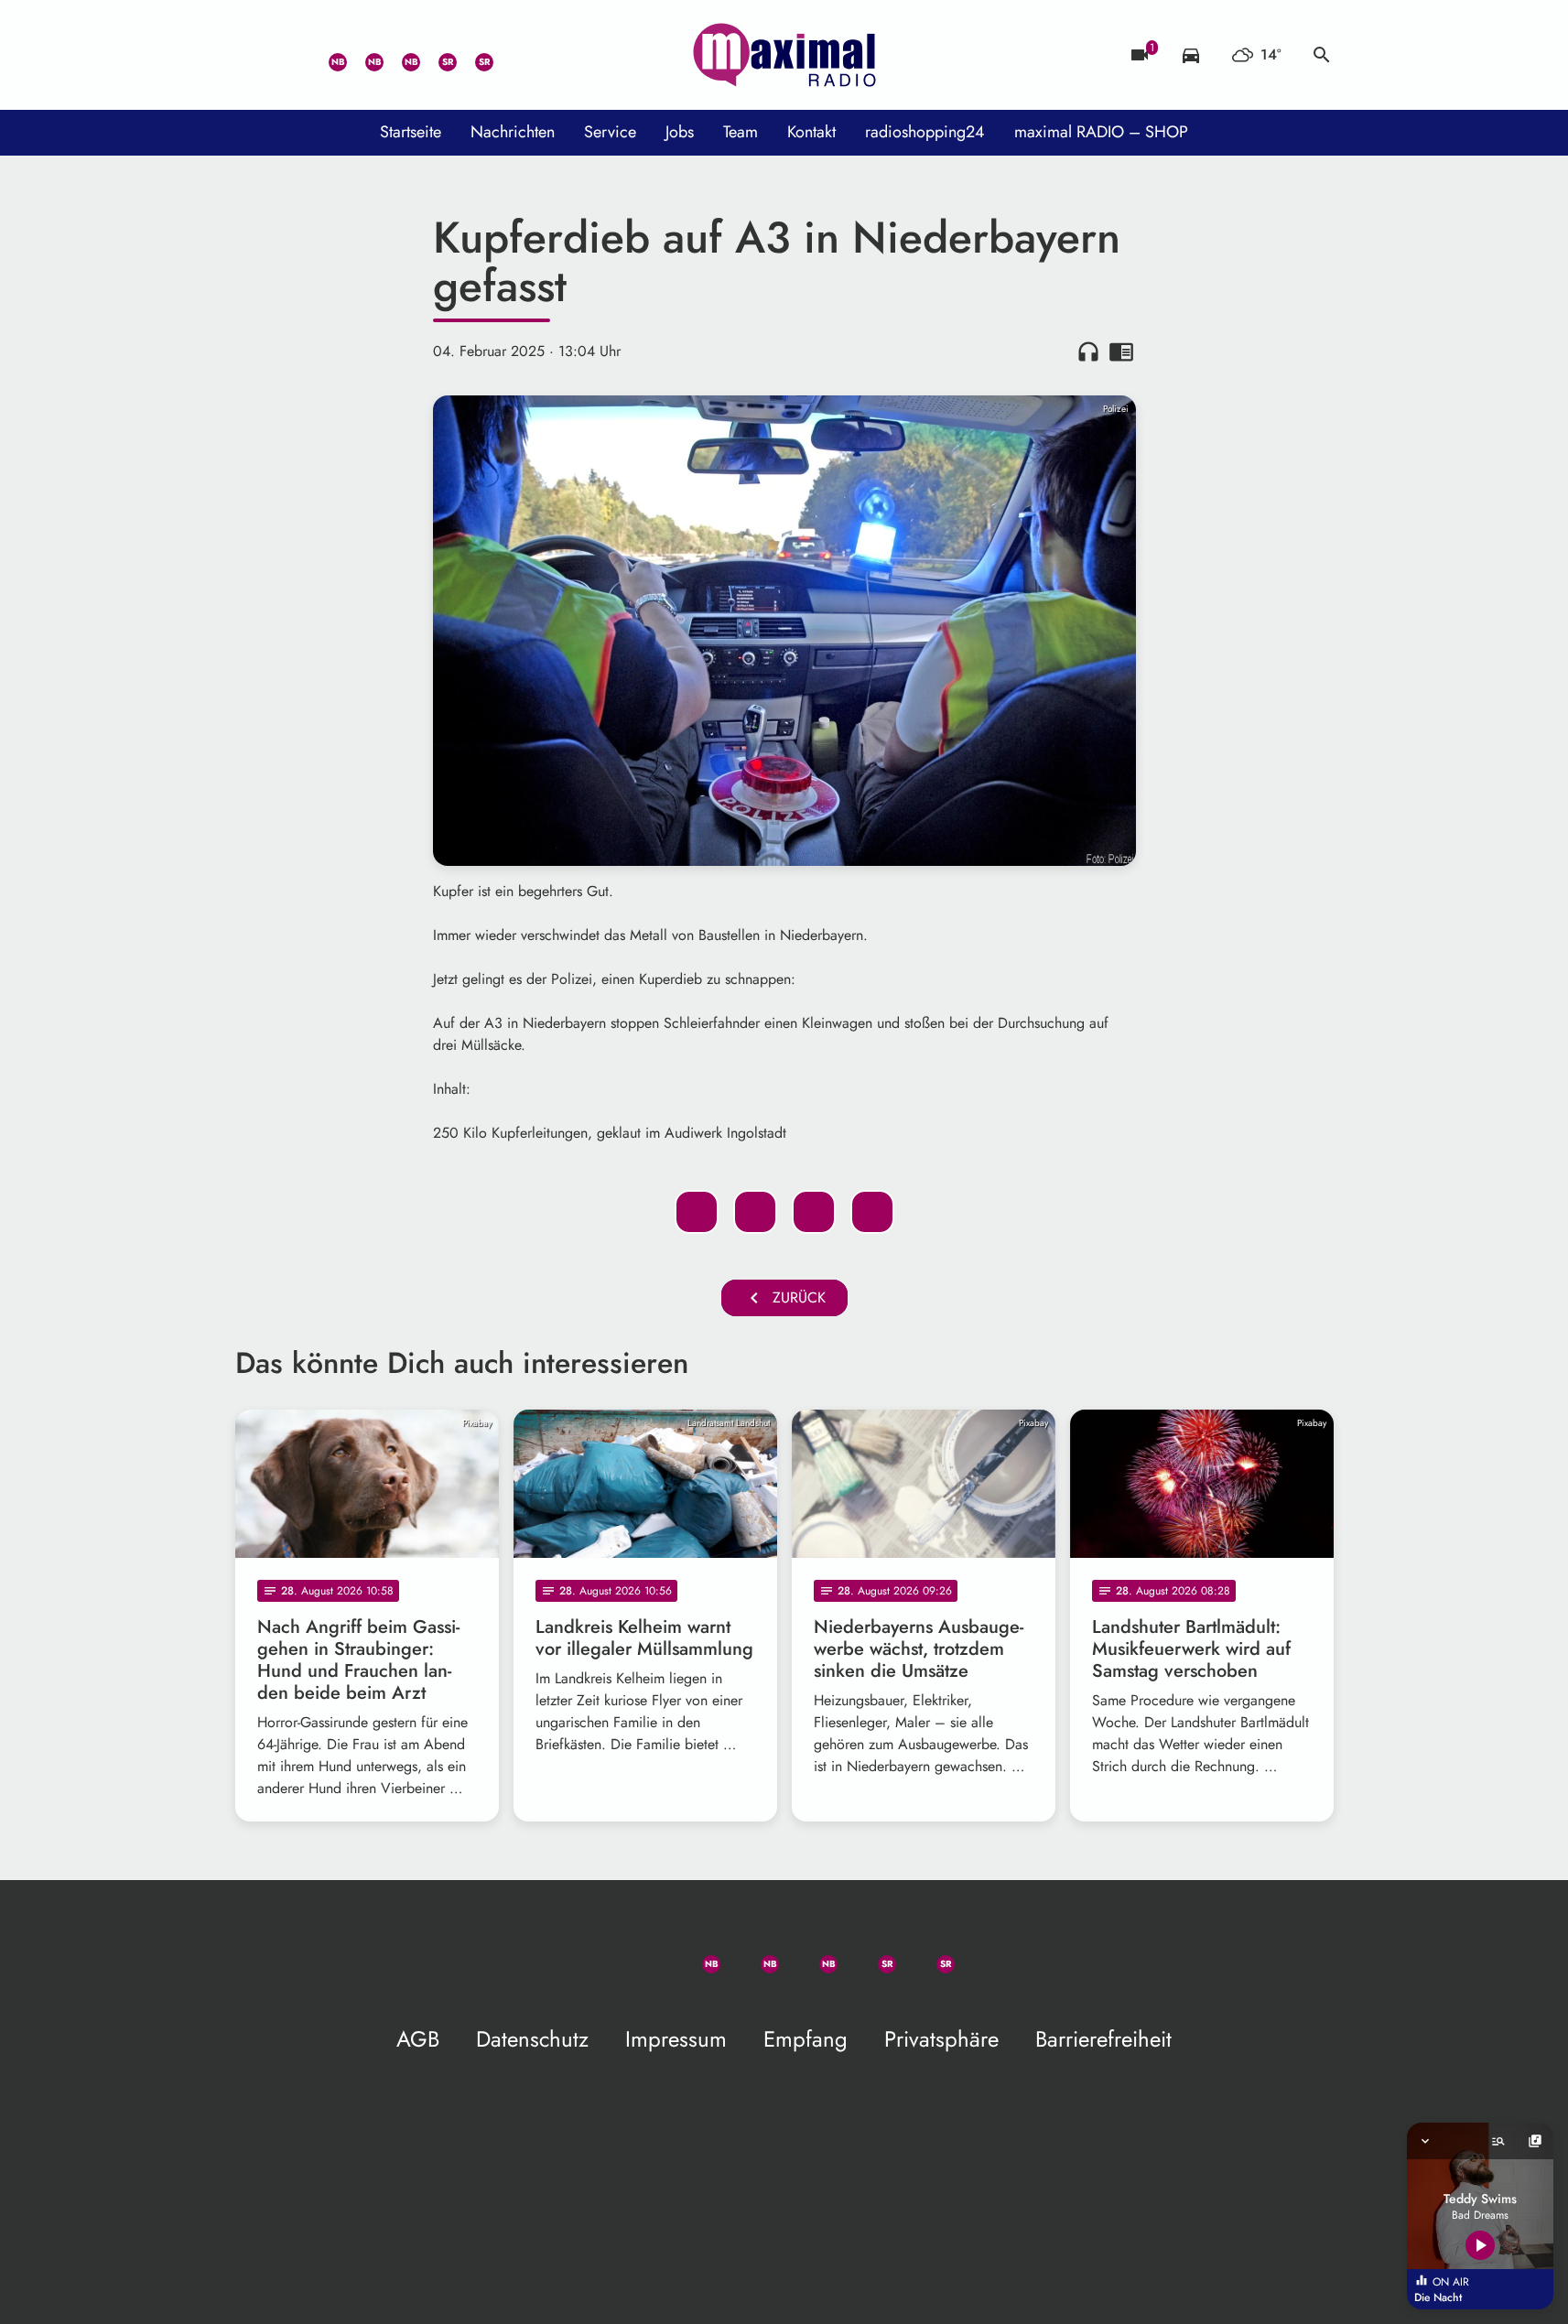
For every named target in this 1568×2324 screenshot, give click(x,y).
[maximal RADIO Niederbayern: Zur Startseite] (784, 55)
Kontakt (811, 132)
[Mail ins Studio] (254, 55)
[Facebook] (363, 55)
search (1322, 55)
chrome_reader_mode (1121, 351)
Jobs (680, 132)
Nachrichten (513, 132)
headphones (1088, 351)
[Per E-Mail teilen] (872, 1212)
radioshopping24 (925, 132)
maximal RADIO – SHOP (1101, 132)
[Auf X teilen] (755, 1212)
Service (610, 132)
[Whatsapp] (327, 55)
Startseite (411, 132)
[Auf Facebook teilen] (697, 1212)
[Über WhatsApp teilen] (814, 1212)
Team (741, 132)
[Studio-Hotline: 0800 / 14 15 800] (290, 55)
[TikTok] (510, 55)
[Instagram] (400, 55)
